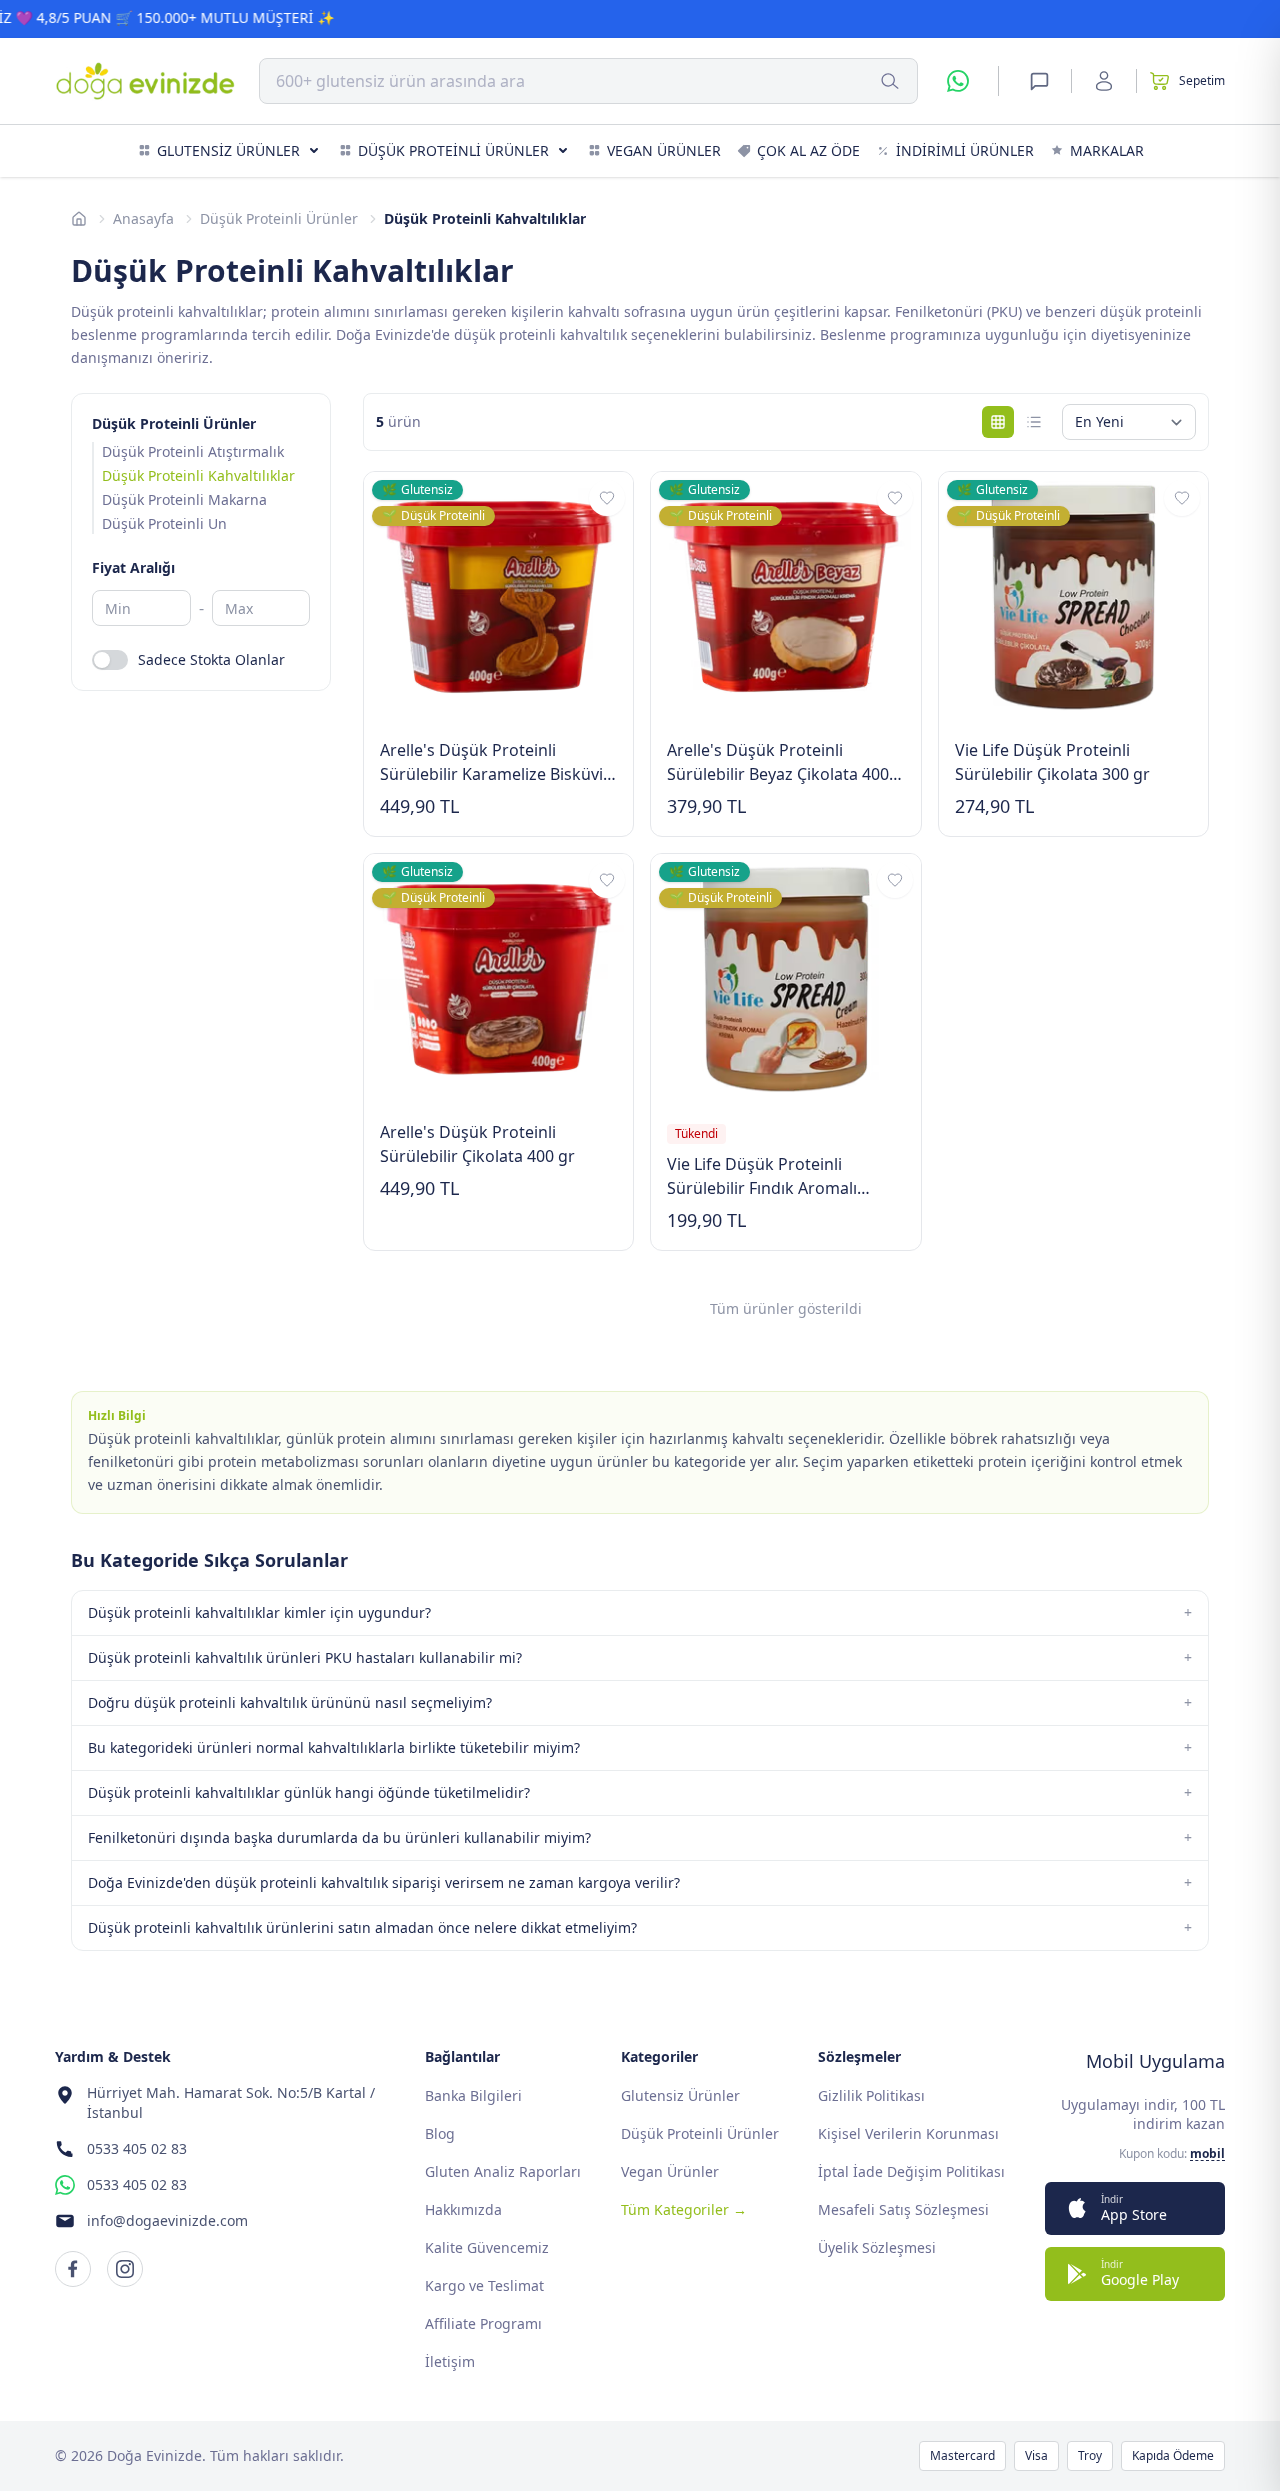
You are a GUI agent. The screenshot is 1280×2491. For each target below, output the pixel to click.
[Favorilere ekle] (607, 498)
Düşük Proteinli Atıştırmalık (193, 451)
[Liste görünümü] (1034, 422)
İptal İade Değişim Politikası (911, 2171)
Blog (440, 2133)
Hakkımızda (463, 2209)
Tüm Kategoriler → (684, 2209)
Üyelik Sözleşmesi (877, 2247)
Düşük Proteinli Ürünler (453, 150)
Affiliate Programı (483, 2323)
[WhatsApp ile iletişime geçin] (958, 81)
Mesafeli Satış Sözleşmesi (903, 2209)
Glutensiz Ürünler (228, 150)
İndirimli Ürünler (965, 150)
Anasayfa (143, 218)
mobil (1207, 2154)
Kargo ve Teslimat (484, 2285)
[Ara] (890, 81)
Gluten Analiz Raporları (503, 2171)
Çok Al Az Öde (808, 150)
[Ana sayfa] (79, 219)
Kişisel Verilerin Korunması (908, 2133)
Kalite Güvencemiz (487, 2247)
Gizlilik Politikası (871, 2095)
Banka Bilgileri (473, 2095)
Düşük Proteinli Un (164, 523)
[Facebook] (73, 2269)
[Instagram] (125, 2269)
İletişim (450, 2361)
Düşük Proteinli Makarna (184, 499)
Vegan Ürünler (664, 150)
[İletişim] (1039, 81)
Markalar (1107, 150)
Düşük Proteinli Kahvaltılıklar (198, 475)
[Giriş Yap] (1104, 81)
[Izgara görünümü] (998, 422)
